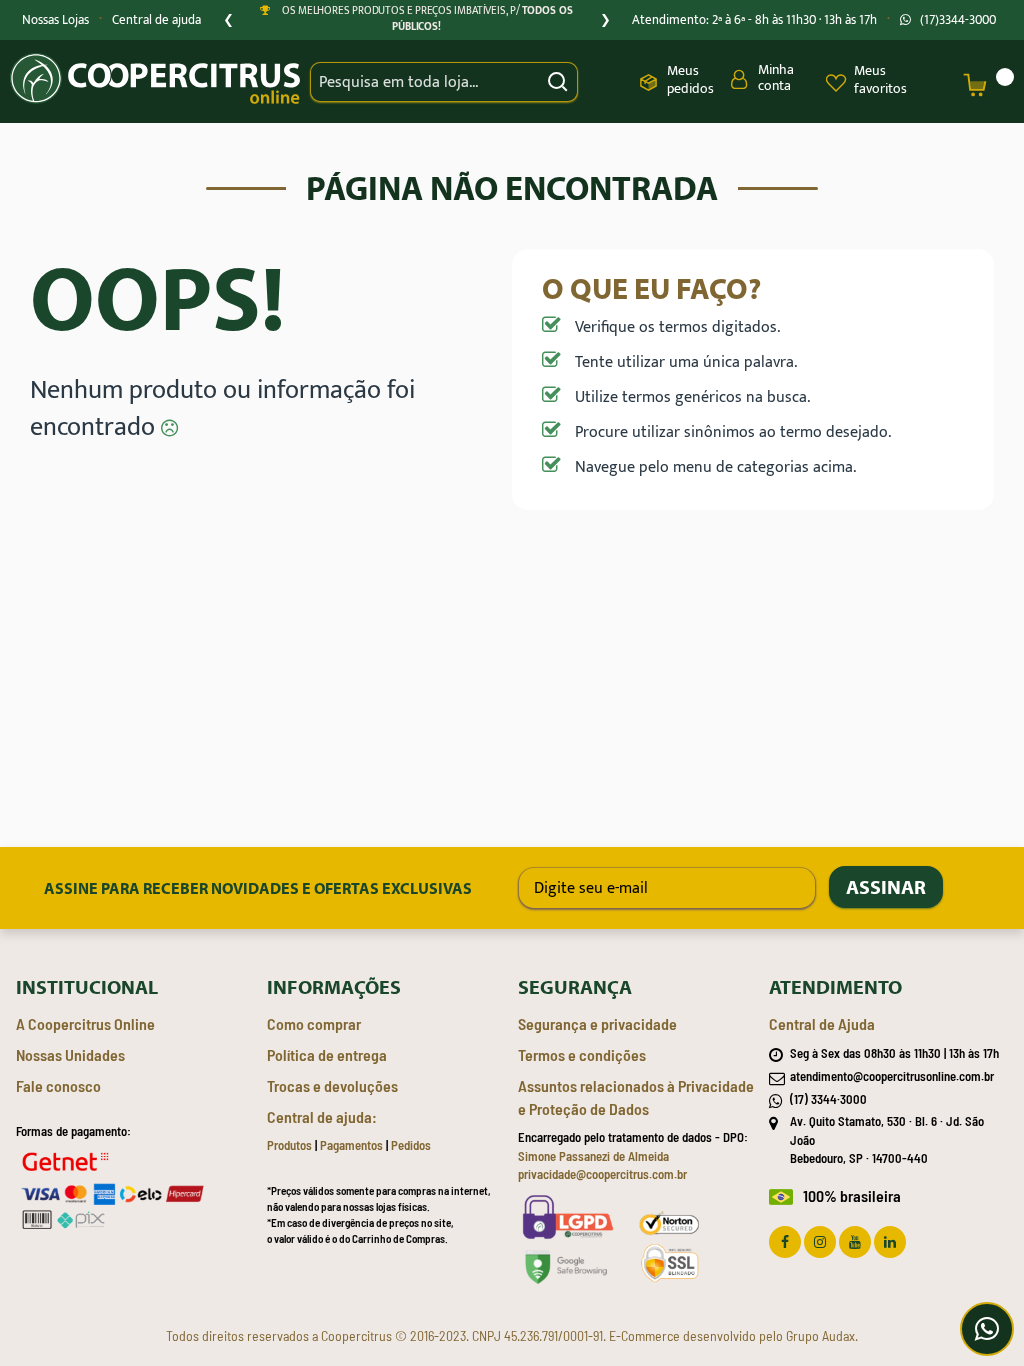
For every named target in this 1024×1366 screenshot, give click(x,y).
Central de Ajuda (822, 1023)
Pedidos (411, 1145)
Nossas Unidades (70, 1054)
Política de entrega (327, 1054)
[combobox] (444, 82)
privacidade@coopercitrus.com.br (602, 1174)
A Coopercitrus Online (85, 1023)
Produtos (289, 1145)
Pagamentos (351, 1145)
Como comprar (314, 1023)
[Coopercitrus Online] (155, 81)
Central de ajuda (156, 20)
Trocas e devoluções (332, 1085)
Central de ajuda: (322, 1116)
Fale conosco (58, 1085)
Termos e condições (582, 1054)
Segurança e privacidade (597, 1023)
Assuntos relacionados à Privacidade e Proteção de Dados (636, 1097)
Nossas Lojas (55, 20)
